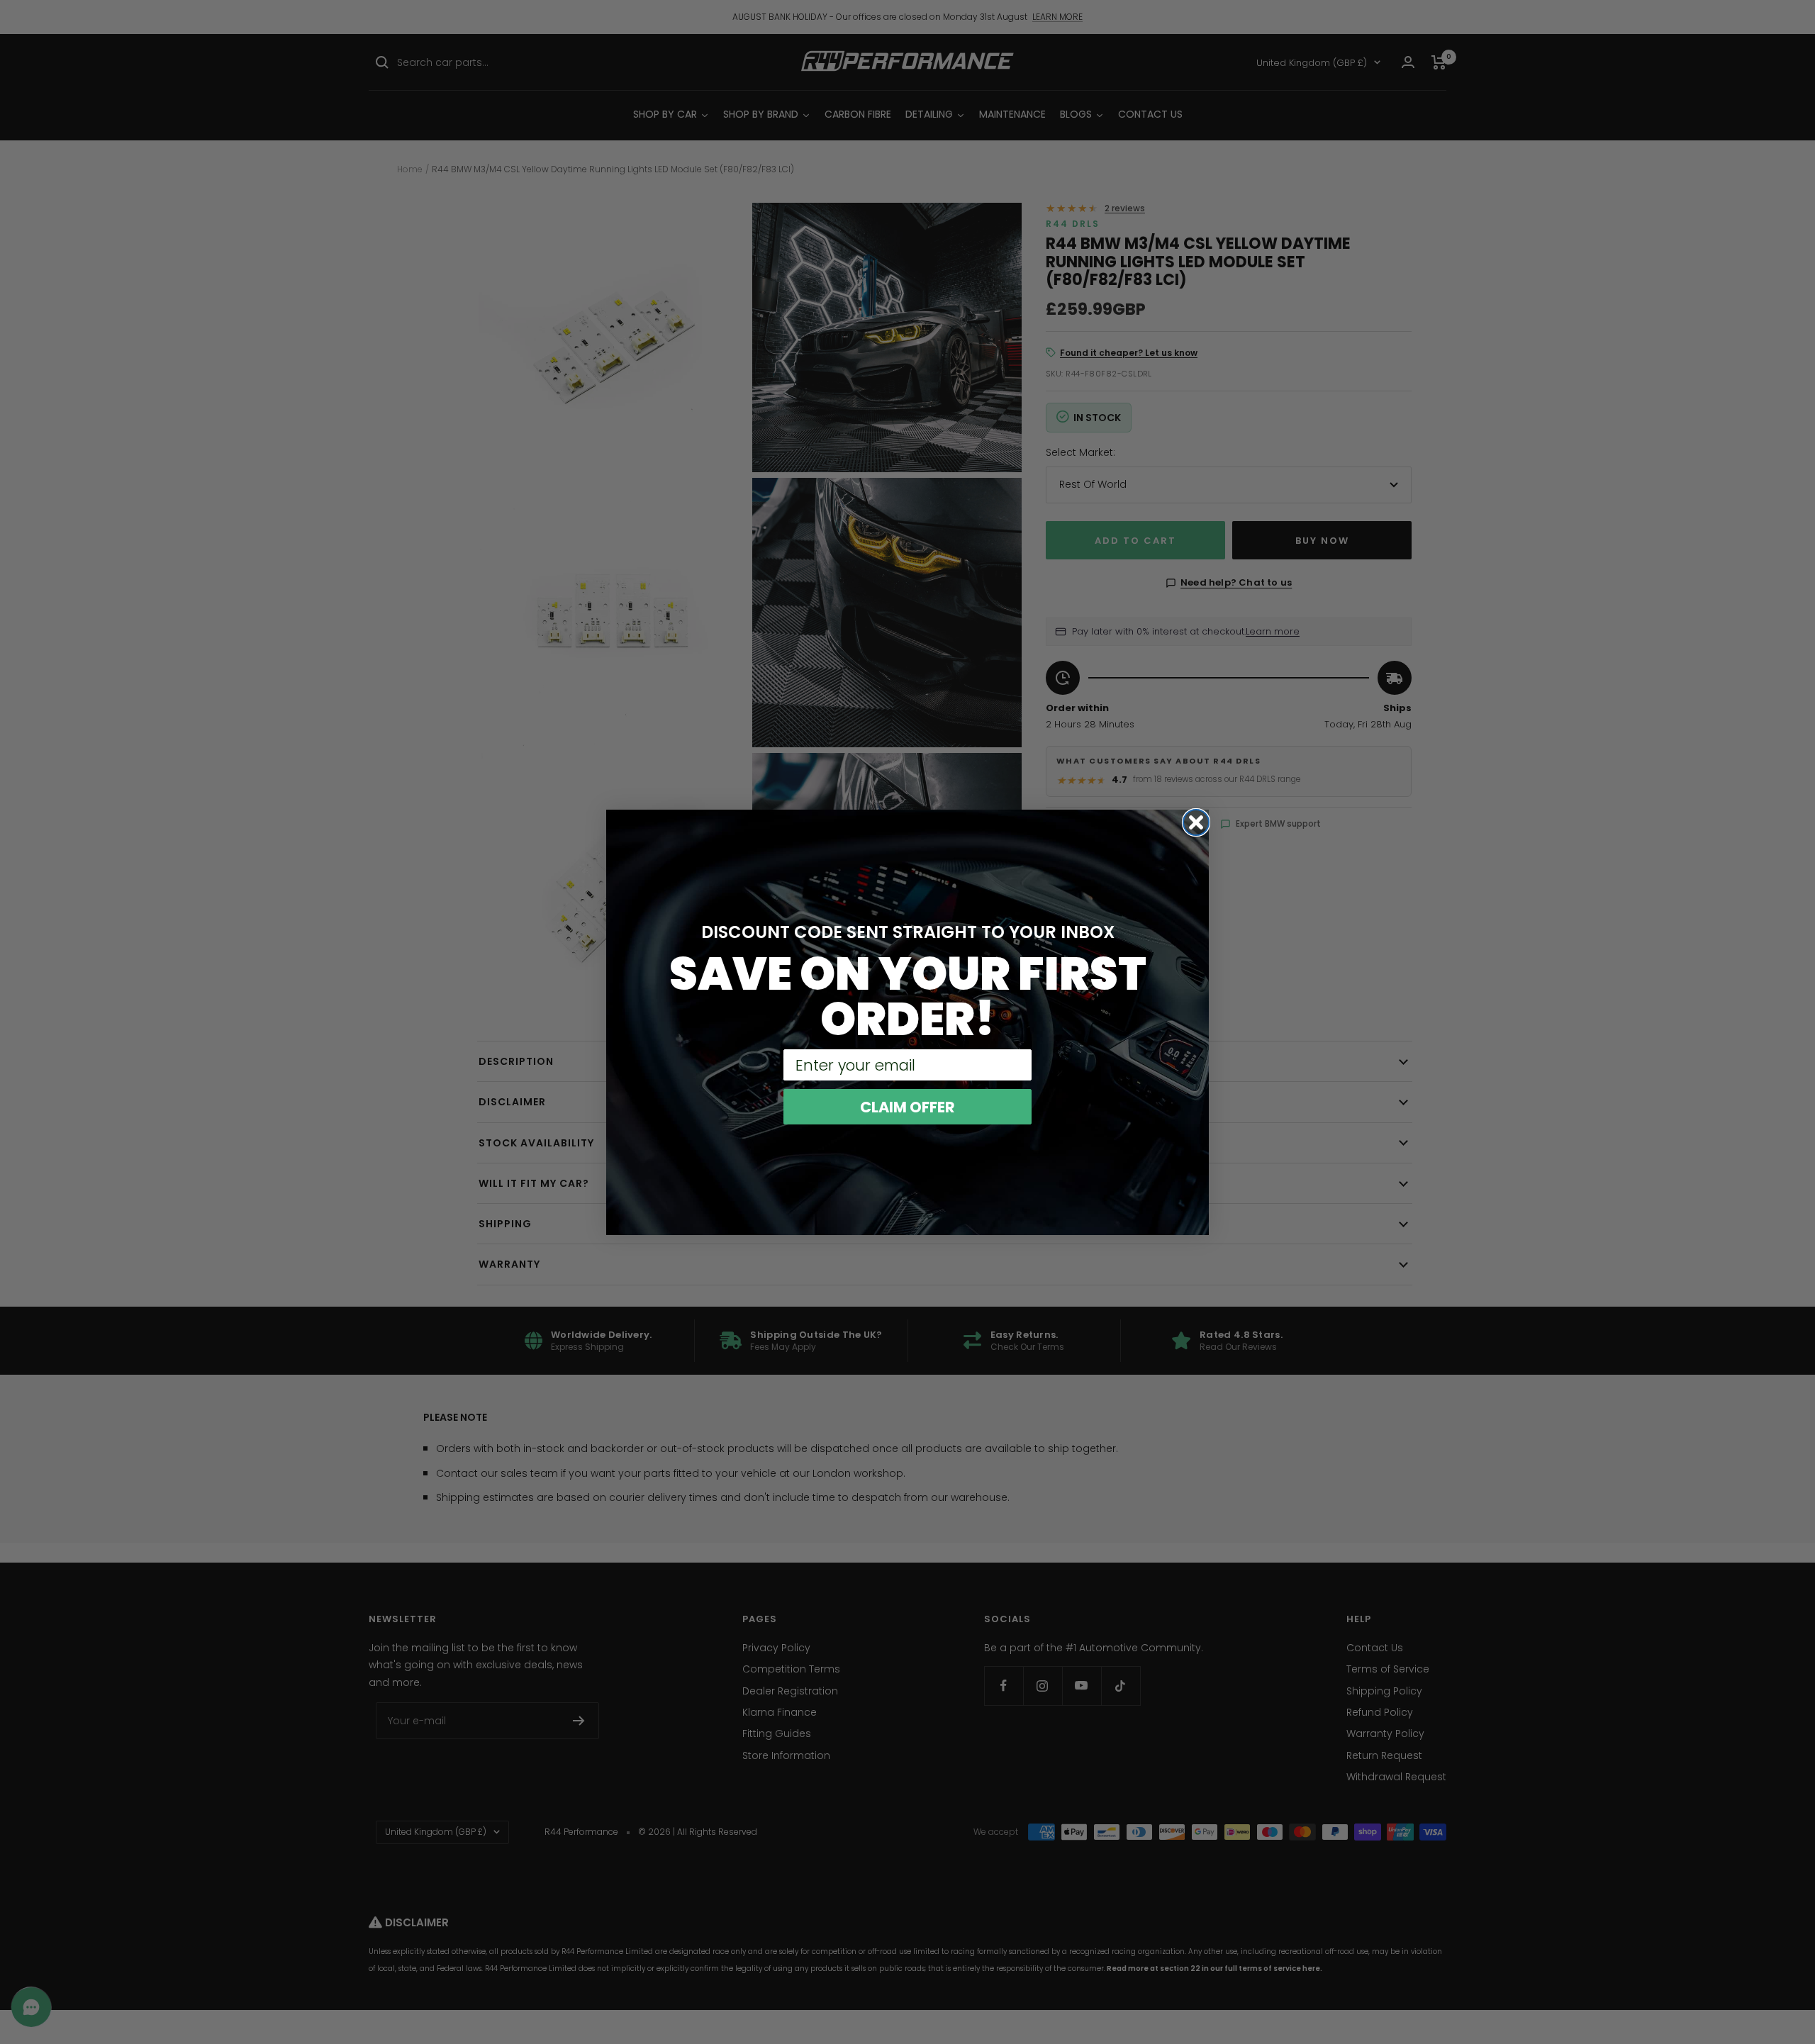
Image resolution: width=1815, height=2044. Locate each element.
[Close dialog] (1196, 822)
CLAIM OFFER (907, 1107)
